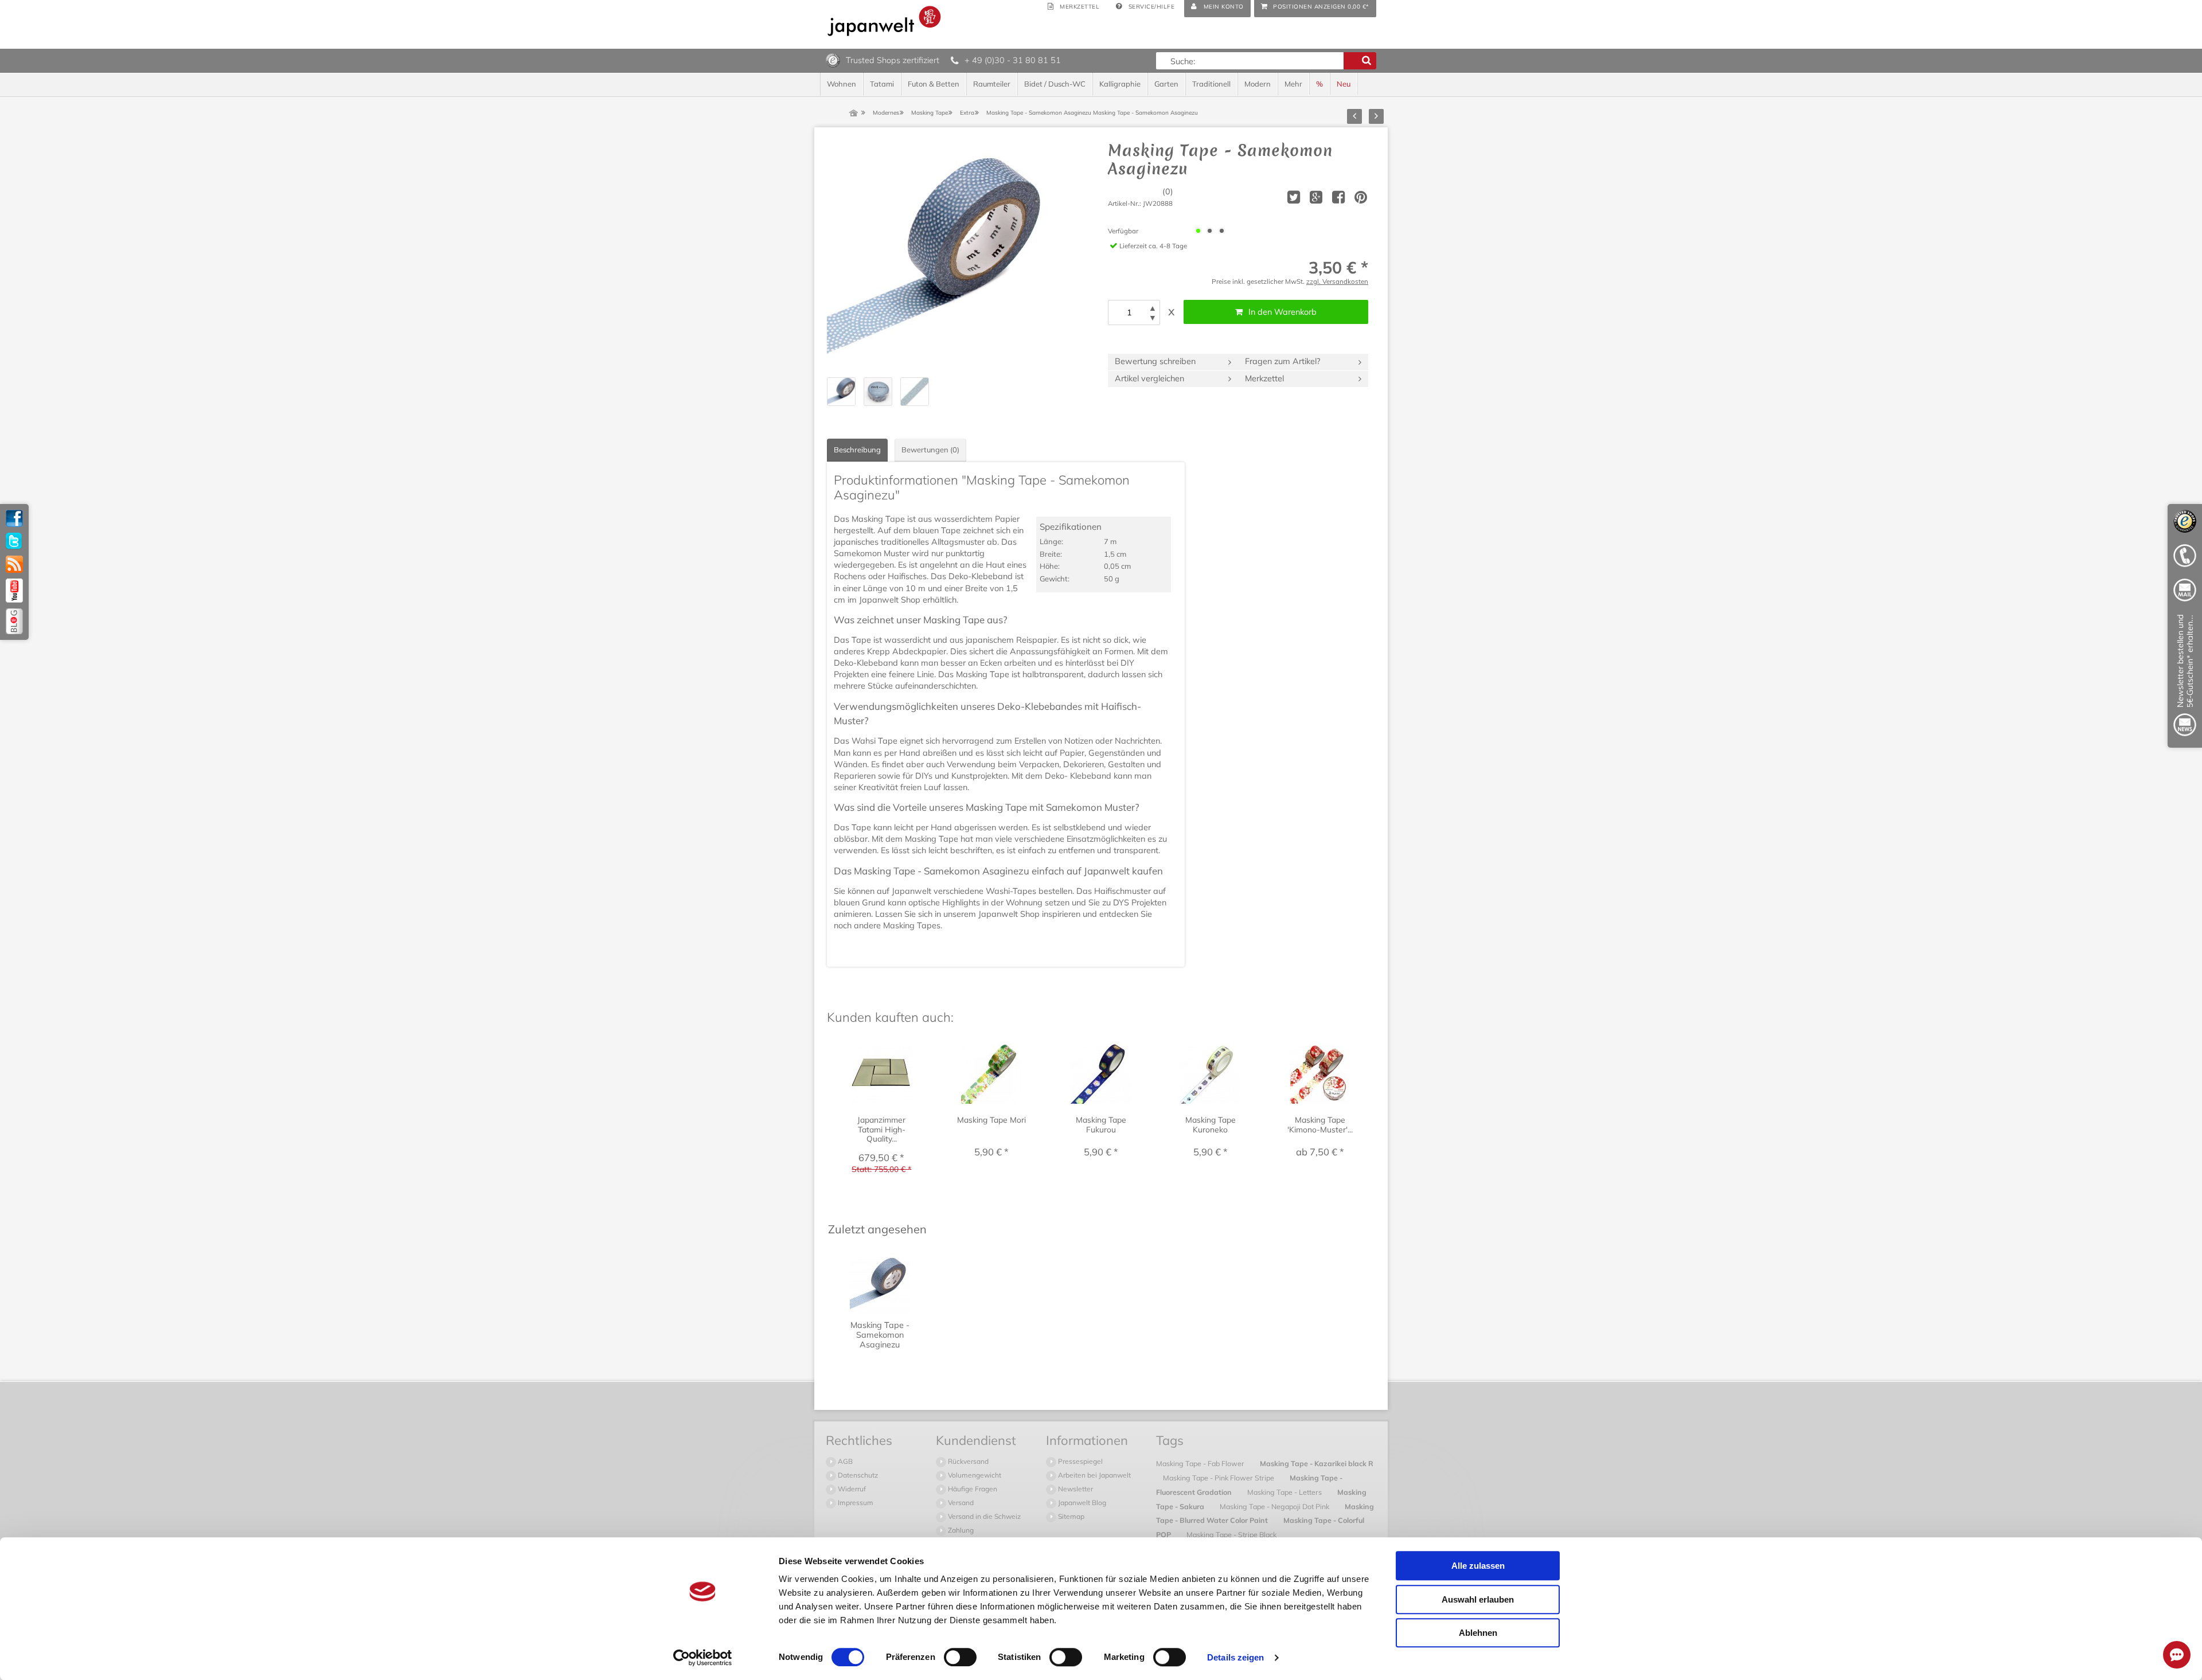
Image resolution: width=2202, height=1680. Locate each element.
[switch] (960, 1657)
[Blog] (14, 621)
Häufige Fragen (972, 1489)
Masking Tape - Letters (1285, 1492)
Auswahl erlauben (1478, 1599)
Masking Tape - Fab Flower (1201, 1463)
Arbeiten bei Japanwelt (1094, 1475)
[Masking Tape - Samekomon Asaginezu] (942, 256)
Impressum (855, 1503)
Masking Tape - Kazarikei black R (1317, 1463)
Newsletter (1075, 1489)
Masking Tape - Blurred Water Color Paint (1265, 1513)
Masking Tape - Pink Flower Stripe (1219, 1478)
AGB (844, 1461)
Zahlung (960, 1530)
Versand (960, 1503)
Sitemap (1070, 1516)
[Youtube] (14, 591)
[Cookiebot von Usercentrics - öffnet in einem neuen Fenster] (703, 1658)
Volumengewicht (974, 1475)
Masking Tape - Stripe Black (1231, 1534)
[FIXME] (2185, 677)
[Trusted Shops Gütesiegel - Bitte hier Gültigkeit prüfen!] (833, 60)
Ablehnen (1478, 1633)
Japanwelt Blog (1081, 1503)
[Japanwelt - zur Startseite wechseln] (884, 21)
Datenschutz (857, 1475)
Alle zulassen (1478, 1566)
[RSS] (14, 564)
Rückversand (967, 1461)
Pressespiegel (1079, 1461)
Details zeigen (1235, 1657)
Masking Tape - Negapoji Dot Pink (1275, 1506)
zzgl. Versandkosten (1337, 281)
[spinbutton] (1129, 312)
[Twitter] (14, 541)
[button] (1153, 308)
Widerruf (851, 1489)
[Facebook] (14, 518)
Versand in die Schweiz (983, 1516)
